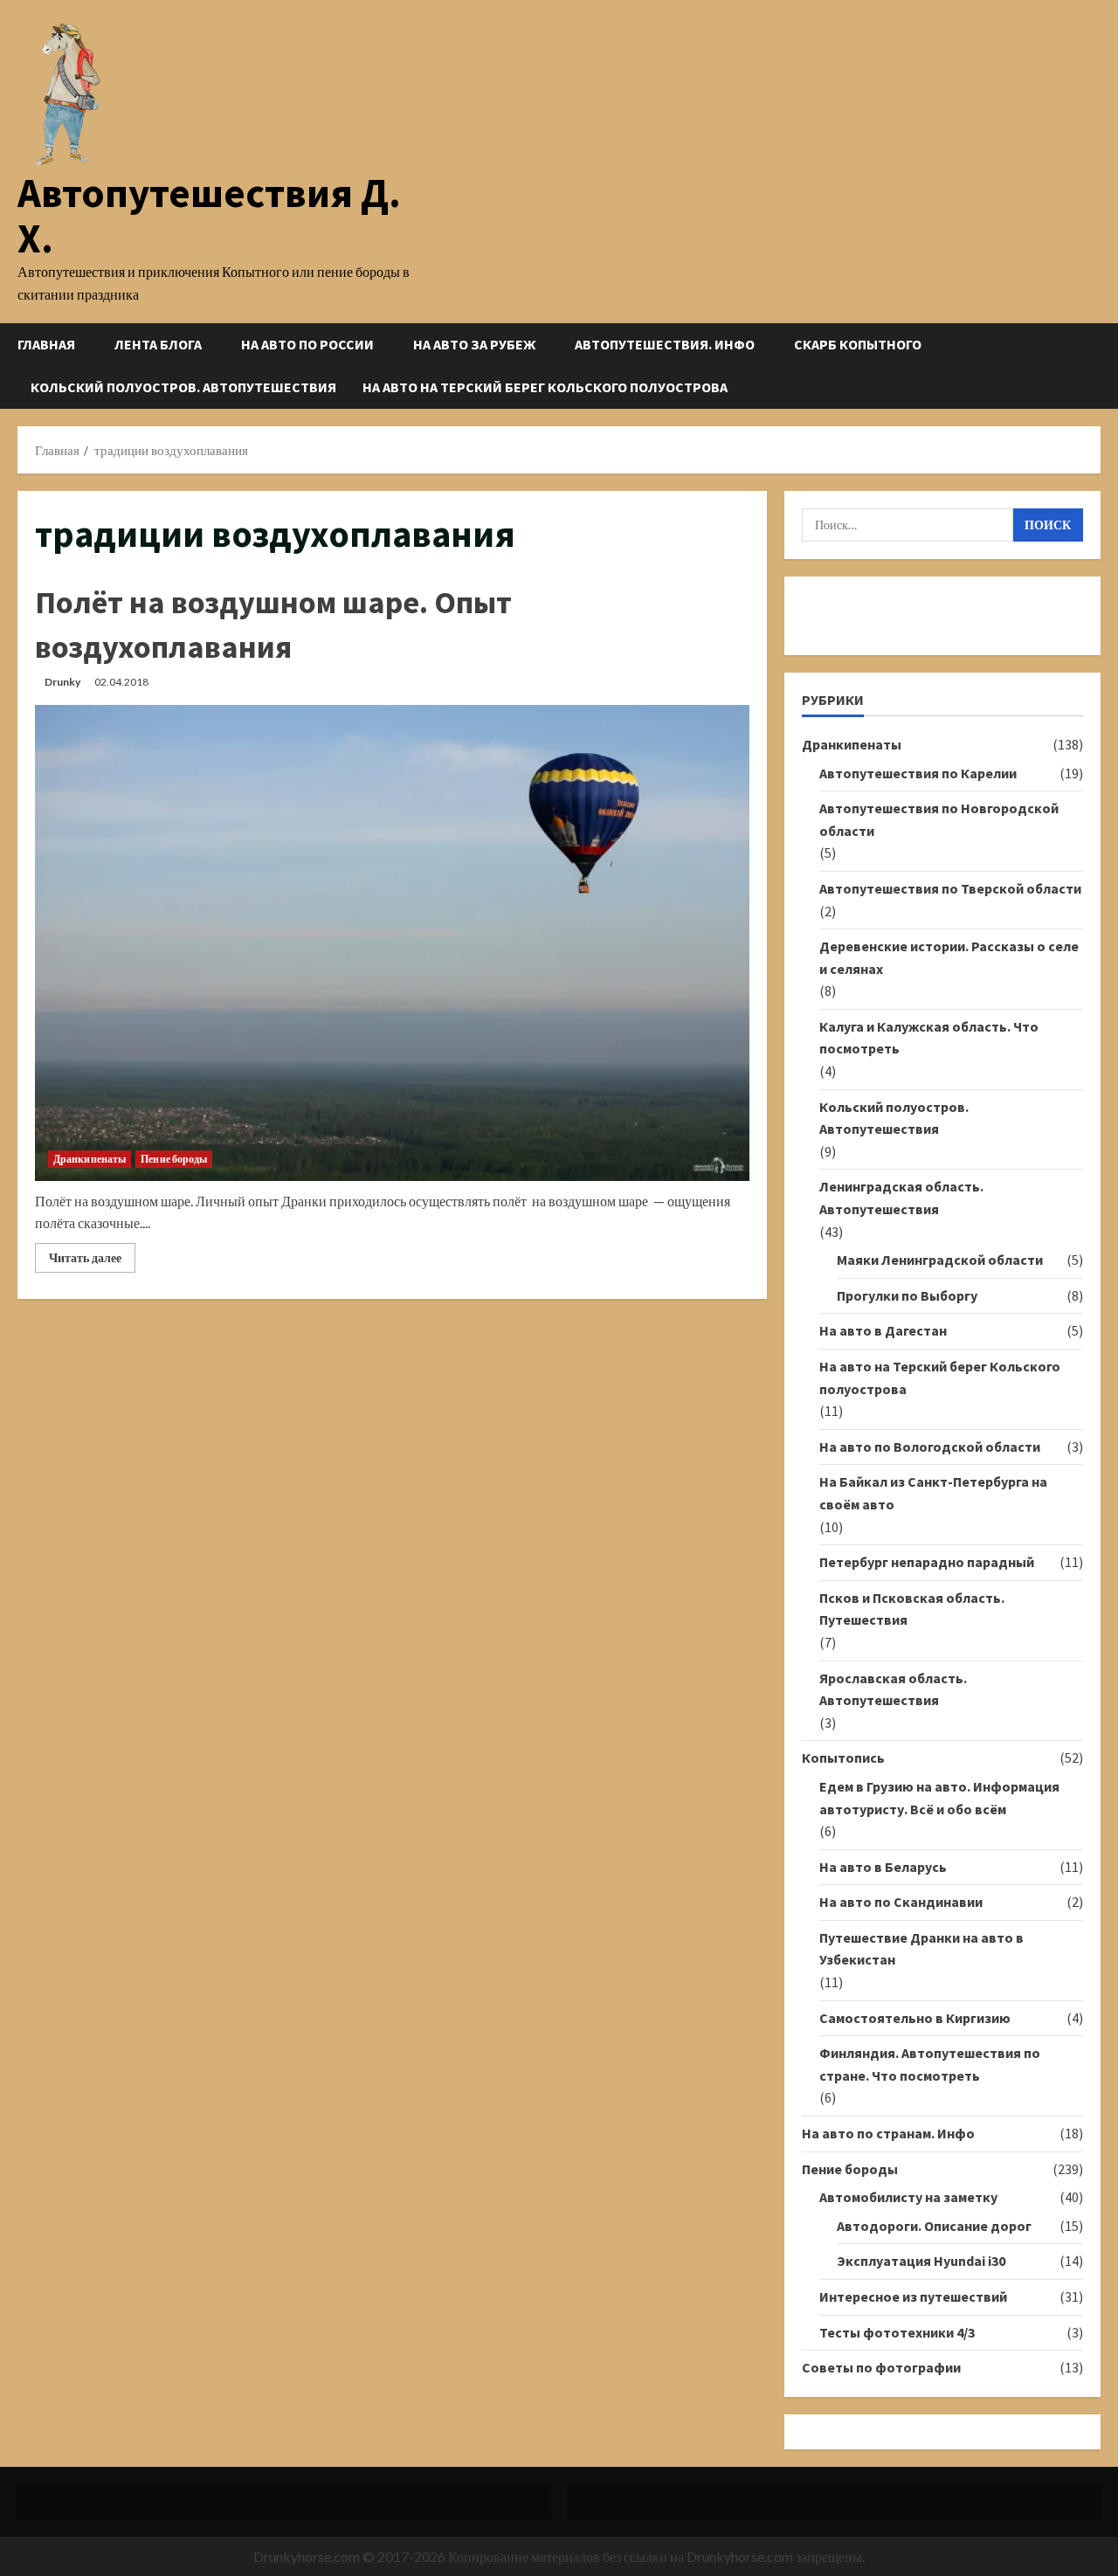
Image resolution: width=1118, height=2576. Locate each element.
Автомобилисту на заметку (908, 2197)
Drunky (62, 682)
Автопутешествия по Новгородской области (939, 819)
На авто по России (307, 344)
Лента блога (158, 344)
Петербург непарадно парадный (927, 1562)
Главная (46, 344)
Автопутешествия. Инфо (665, 344)
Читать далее (92, 1261)
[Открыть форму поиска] (1095, 366)
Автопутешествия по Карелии (918, 773)
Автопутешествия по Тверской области (950, 888)
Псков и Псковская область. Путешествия (912, 1609)
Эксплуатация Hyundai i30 (921, 2261)
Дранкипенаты (90, 1159)
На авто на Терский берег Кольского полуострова (545, 387)
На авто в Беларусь (883, 1867)
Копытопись (843, 1758)
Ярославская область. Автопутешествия (893, 1689)
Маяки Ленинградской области (940, 1260)
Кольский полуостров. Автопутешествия (183, 387)
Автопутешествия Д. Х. (209, 215)
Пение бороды (174, 1159)
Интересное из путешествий (913, 2296)
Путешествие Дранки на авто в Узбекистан (921, 1949)
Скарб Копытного (858, 344)
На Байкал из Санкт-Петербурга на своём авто (933, 1493)
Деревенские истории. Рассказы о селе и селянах (949, 957)
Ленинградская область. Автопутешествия (901, 1198)
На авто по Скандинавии (901, 1902)
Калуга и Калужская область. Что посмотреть (929, 1038)
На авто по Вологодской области (930, 1447)
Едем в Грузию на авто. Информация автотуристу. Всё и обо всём (939, 1798)
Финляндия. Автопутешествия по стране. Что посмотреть (930, 2064)
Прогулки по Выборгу (907, 1295)
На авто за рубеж (474, 344)
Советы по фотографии (881, 2367)
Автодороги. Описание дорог (934, 2226)
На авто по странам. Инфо (888, 2133)
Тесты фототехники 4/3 (897, 2332)
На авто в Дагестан (883, 1330)
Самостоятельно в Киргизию (915, 2018)
